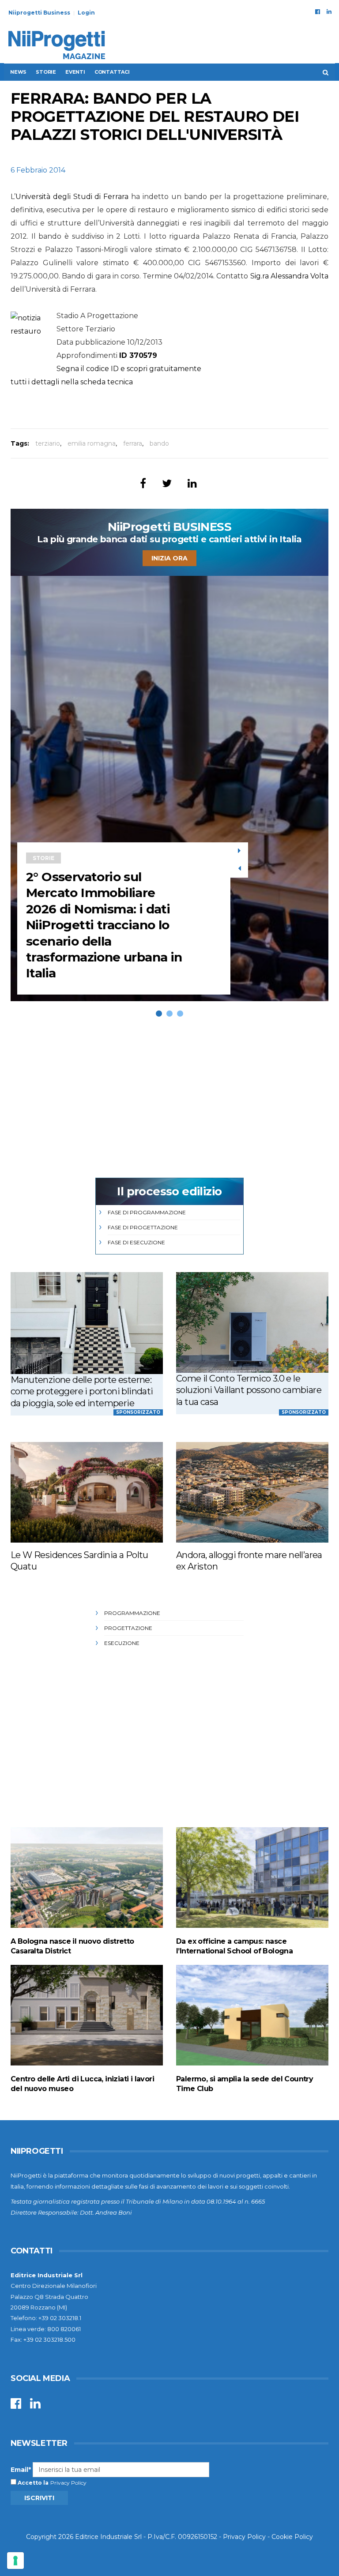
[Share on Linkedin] (192, 483)
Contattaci (112, 72)
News (18, 72)
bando (159, 443)
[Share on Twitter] (167, 483)
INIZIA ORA (169, 558)
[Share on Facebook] (143, 483)
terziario (48, 443)
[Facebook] (318, 11)
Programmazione (132, 1613)
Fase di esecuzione (136, 1242)
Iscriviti (39, 2498)
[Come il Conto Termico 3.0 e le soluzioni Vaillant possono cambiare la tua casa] (252, 1322)
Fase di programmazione (147, 1212)
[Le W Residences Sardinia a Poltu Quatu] (87, 1492)
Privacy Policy (68, 2483)
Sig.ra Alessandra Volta (289, 276)
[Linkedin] (329, 11)
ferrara (133, 443)
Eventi (75, 72)
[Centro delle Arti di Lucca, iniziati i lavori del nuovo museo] (87, 2015)
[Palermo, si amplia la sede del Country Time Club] (252, 2015)
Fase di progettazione (143, 1227)
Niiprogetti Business (39, 13)
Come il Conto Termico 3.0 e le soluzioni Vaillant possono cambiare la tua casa (249, 1390)
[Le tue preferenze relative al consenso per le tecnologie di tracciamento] (15, 2561)
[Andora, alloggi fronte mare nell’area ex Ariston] (252, 1492)
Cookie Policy (292, 2537)
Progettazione (128, 1628)
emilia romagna (92, 443)
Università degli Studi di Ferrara (72, 197)
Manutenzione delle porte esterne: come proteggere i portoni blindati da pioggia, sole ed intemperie (82, 1391)
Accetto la (32, 2483)
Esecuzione (122, 1643)
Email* (21, 2470)
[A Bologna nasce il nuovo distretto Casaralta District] (87, 1877)
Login (86, 13)
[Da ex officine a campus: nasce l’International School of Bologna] (252, 1877)
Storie (46, 72)
